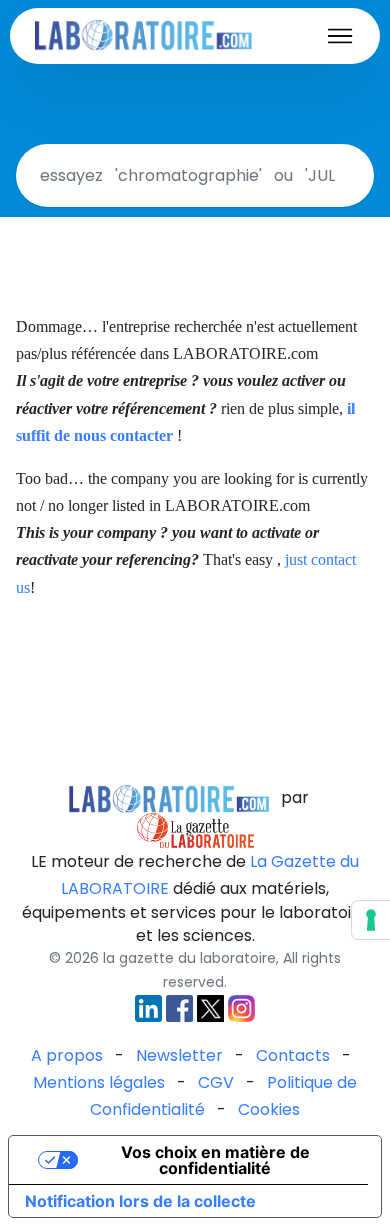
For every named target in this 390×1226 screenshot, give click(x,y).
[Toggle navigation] (340, 36)
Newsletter (179, 1055)
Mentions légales (99, 1082)
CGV (216, 1082)
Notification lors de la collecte (140, 1201)
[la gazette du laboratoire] (169, 797)
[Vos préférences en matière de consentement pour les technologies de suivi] (371, 920)
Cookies (269, 1109)
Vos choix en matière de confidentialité (215, 1160)
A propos (67, 1055)
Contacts (293, 1055)
